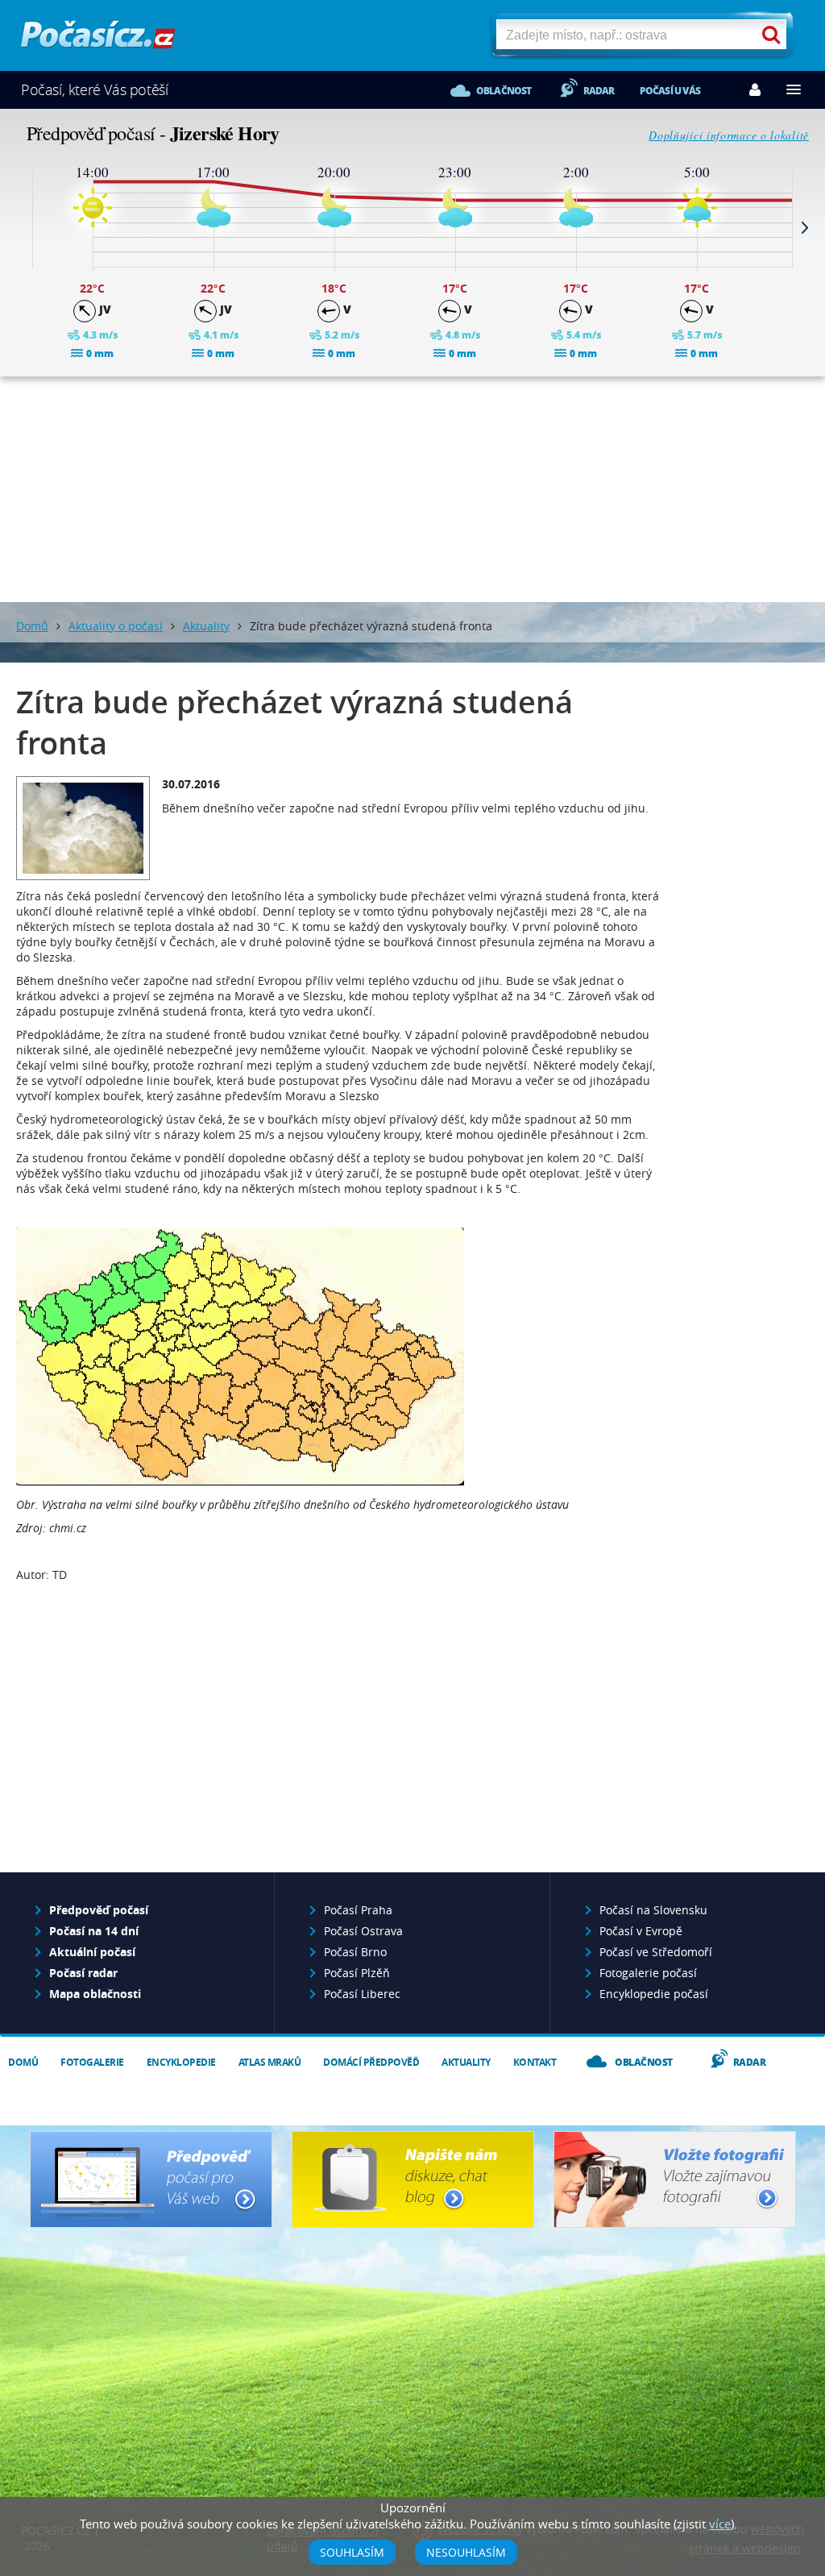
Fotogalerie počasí (648, 1973)
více (720, 2524)
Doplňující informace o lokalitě (729, 135)
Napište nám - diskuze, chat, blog (413, 2179)
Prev (20, 227)
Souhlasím (352, 2552)
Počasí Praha (358, 1910)
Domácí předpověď (371, 2062)
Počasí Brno (355, 1952)
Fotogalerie (92, 2062)
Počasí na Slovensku (653, 1910)
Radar (599, 91)
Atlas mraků (270, 2062)
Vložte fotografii (675, 2179)
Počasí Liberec (362, 1994)
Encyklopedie (181, 2062)
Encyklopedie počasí (654, 1994)
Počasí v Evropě (641, 1931)
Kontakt (535, 2062)
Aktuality (206, 626)
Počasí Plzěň (357, 1973)
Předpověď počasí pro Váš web (151, 2179)
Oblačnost (504, 91)
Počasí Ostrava (363, 1931)
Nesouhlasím (466, 2552)
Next (805, 227)
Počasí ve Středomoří (656, 1952)
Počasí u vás (670, 91)
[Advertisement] (412, 489)
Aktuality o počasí (116, 626)
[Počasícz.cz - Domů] (98, 41)
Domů (32, 626)
